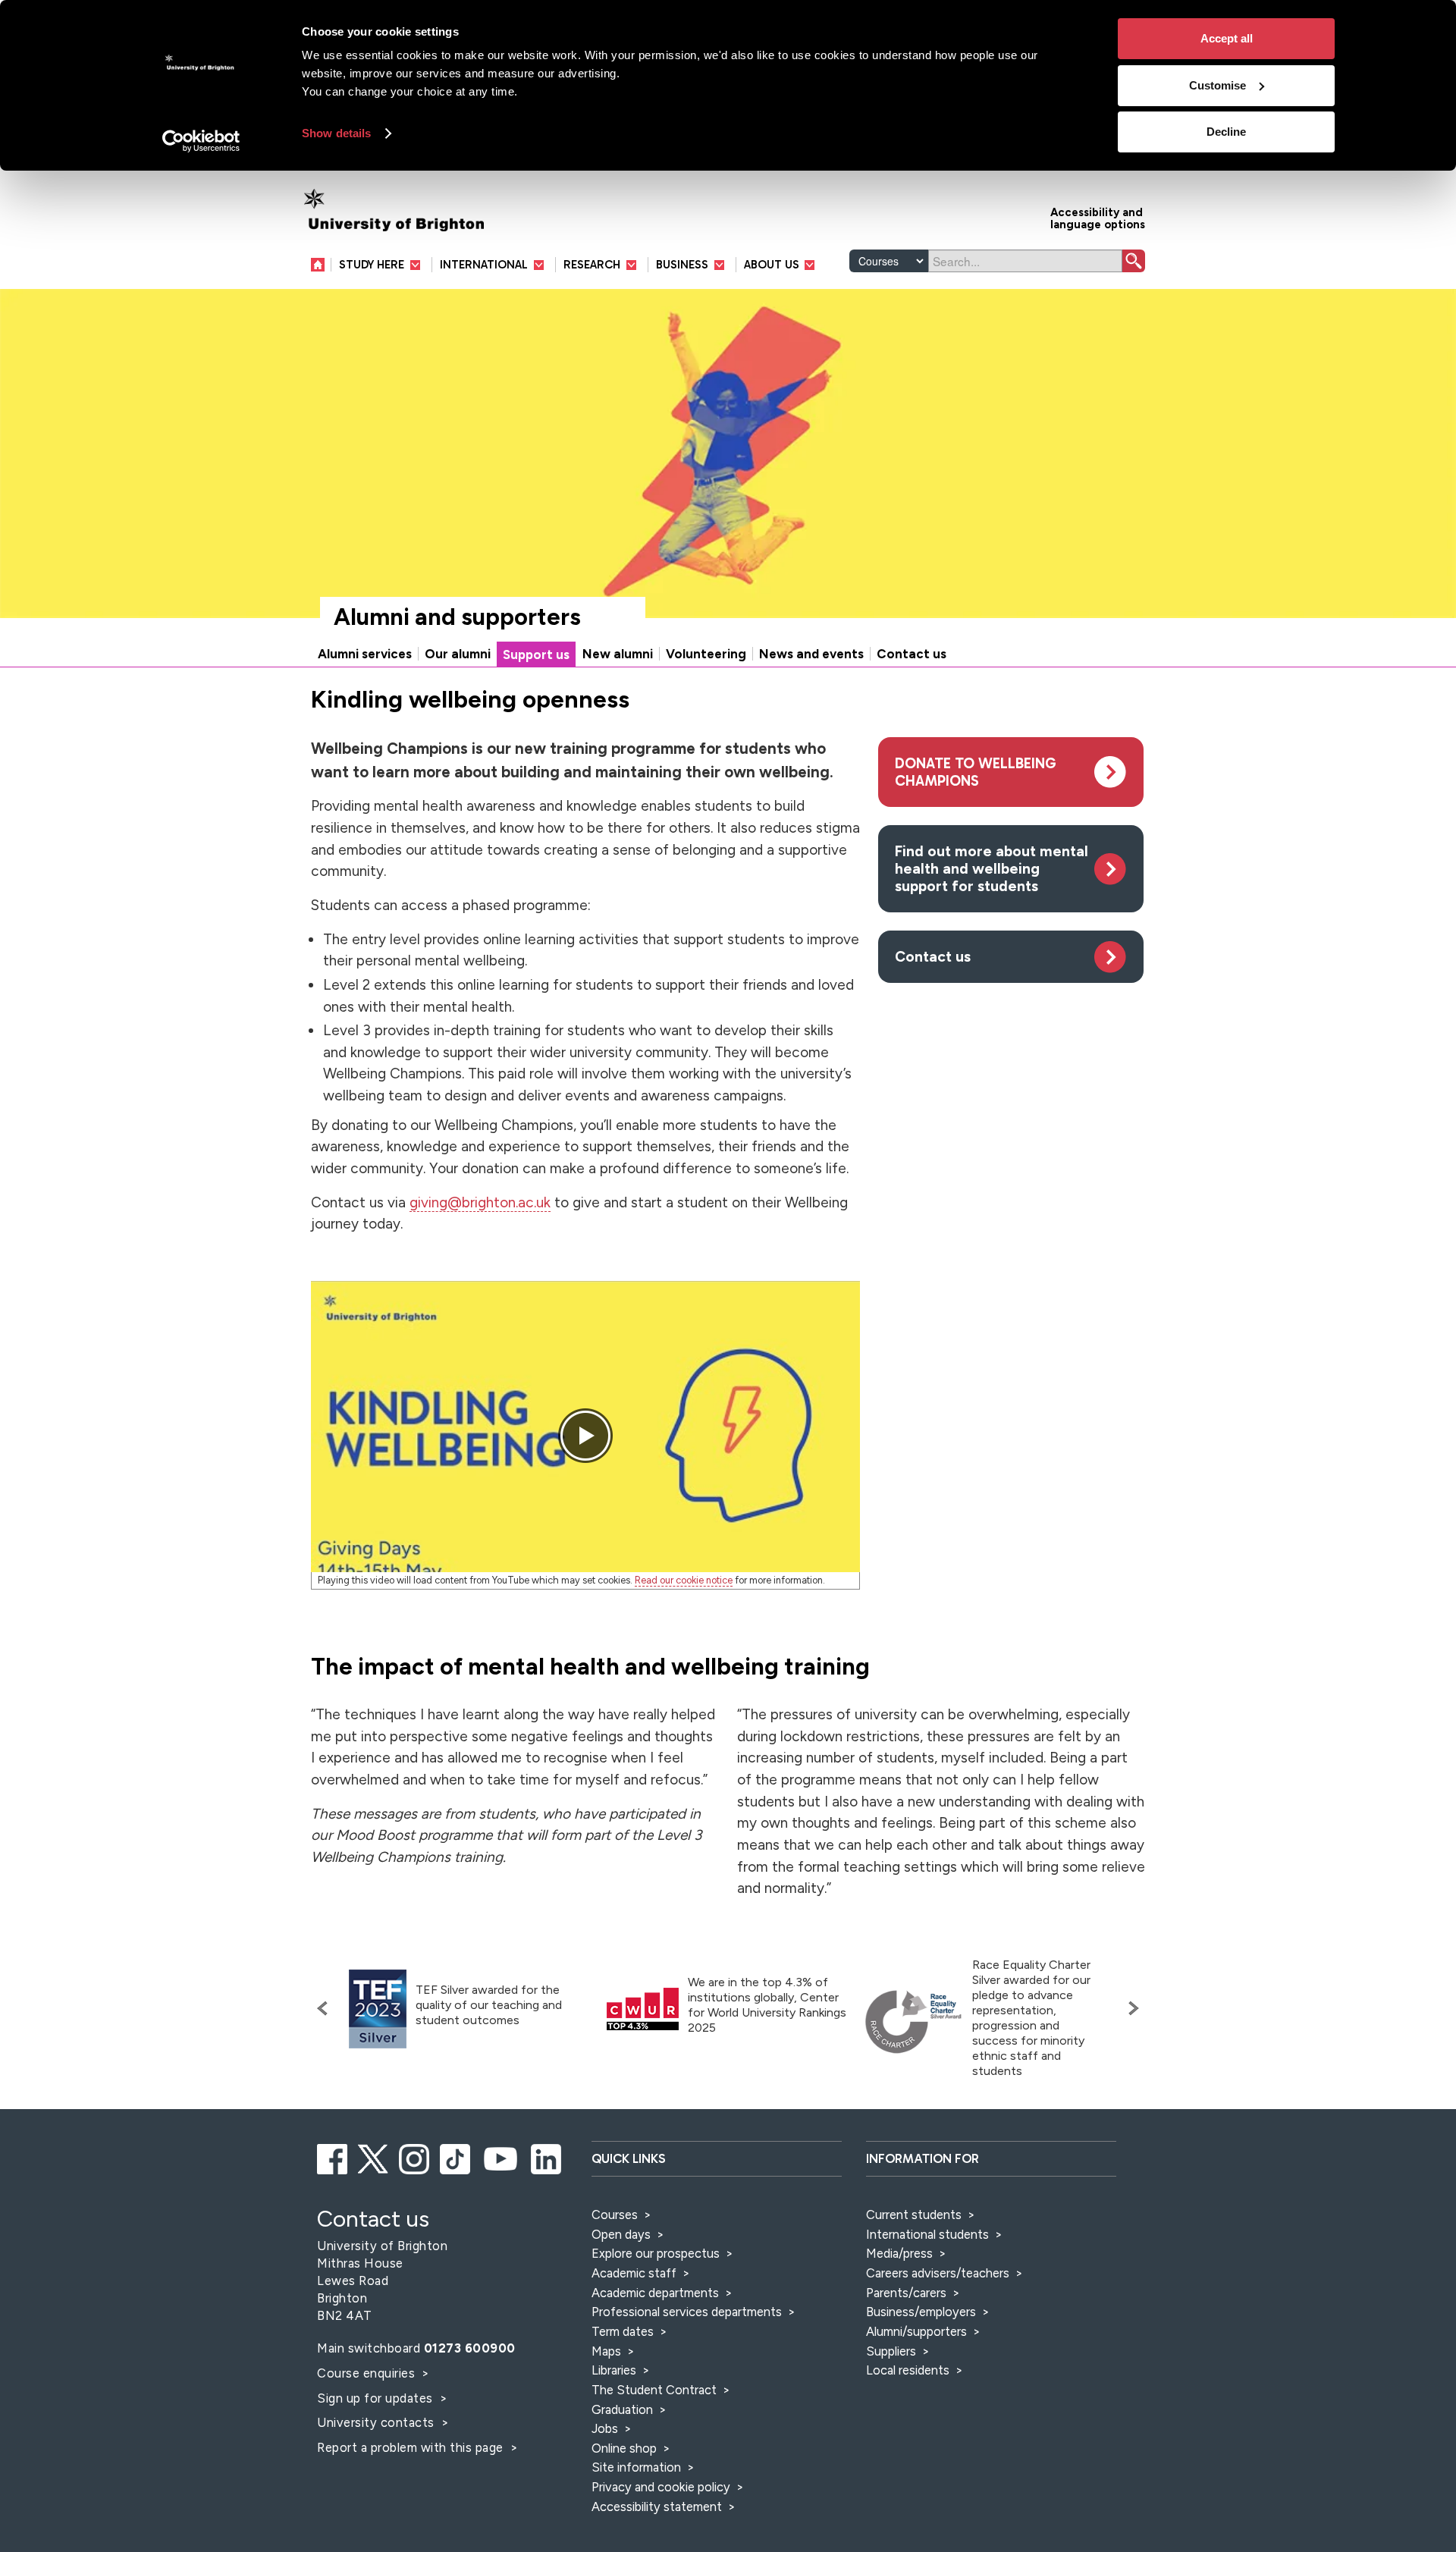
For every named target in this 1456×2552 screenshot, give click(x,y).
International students (927, 2234)
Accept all (1227, 38)
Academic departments (657, 2293)
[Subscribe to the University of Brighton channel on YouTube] (502, 2157)
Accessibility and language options (1098, 217)
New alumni (618, 654)
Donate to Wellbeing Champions (976, 772)
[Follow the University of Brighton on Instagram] (415, 2157)
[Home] (321, 264)
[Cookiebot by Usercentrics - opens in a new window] (201, 141)
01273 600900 (470, 2348)
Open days (621, 2234)
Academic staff (634, 2273)
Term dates (623, 2331)
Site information (636, 2467)
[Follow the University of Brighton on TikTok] (456, 2157)
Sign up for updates (377, 2398)
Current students (914, 2215)
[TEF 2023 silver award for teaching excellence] (378, 2009)
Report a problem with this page (412, 2447)
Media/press (899, 2253)
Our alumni (458, 654)
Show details (336, 133)
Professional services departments (688, 2312)
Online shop (624, 2448)
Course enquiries (368, 2373)
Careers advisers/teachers (938, 2273)
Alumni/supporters (916, 2331)
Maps (606, 2351)
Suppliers (891, 2351)
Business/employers (921, 2312)
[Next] (1130, 2008)
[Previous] (326, 2008)
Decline (1226, 132)
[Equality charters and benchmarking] (914, 2022)
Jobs (605, 2428)
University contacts (376, 2422)
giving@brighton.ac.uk (480, 1202)
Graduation (622, 2409)
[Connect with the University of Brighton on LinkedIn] (547, 2157)
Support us (536, 654)
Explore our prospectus (656, 2253)
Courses (615, 2215)
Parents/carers (906, 2293)
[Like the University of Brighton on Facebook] (333, 2157)
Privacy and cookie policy (661, 2487)
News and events (811, 654)
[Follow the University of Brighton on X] (374, 2157)
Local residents (908, 2370)
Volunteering (706, 654)
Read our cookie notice (684, 1580)
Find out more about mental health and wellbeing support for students (992, 869)
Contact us (912, 654)
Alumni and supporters (457, 617)
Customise (1218, 85)
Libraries (614, 2370)
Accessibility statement (657, 2506)
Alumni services (365, 654)
